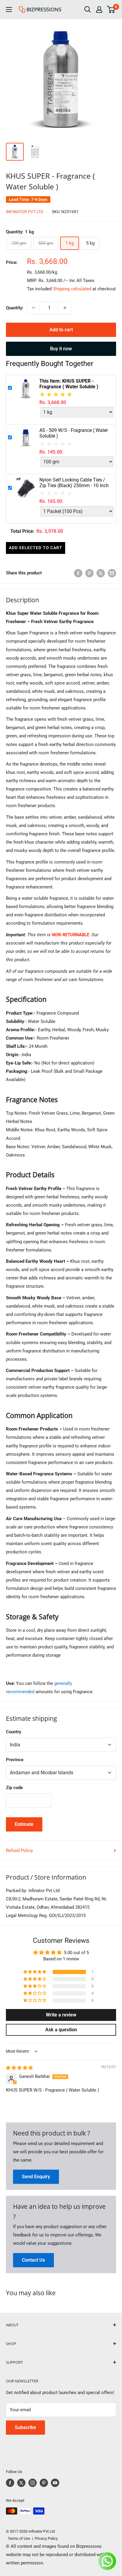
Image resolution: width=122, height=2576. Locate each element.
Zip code (14, 1788)
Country (13, 1732)
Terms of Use (18, 2538)
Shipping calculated (72, 289)
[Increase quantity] (65, 308)
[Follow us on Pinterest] (44, 2483)
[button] (35, 1972)
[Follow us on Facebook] (10, 2483)
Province (15, 1760)
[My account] (99, 9)
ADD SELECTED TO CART (36, 548)
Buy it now (61, 349)
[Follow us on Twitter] (21, 2483)
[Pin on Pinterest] (89, 573)
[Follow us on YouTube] (55, 2483)
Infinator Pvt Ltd (25, 212)
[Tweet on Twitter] (101, 573)
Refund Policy (19, 1851)
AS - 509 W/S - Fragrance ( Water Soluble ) (74, 433)
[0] (111, 9)
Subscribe (25, 2427)
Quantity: (15, 308)
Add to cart (61, 330)
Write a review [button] (61, 2015)
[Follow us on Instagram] (33, 2483)
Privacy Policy (46, 2538)
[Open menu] (9, 9)
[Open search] (88, 9)
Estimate (24, 1824)
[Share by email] (112, 573)
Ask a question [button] (61, 2030)
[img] (19, 2068)
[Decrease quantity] (33, 308)
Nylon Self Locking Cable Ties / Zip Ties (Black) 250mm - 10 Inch (74, 483)
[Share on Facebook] (78, 573)
